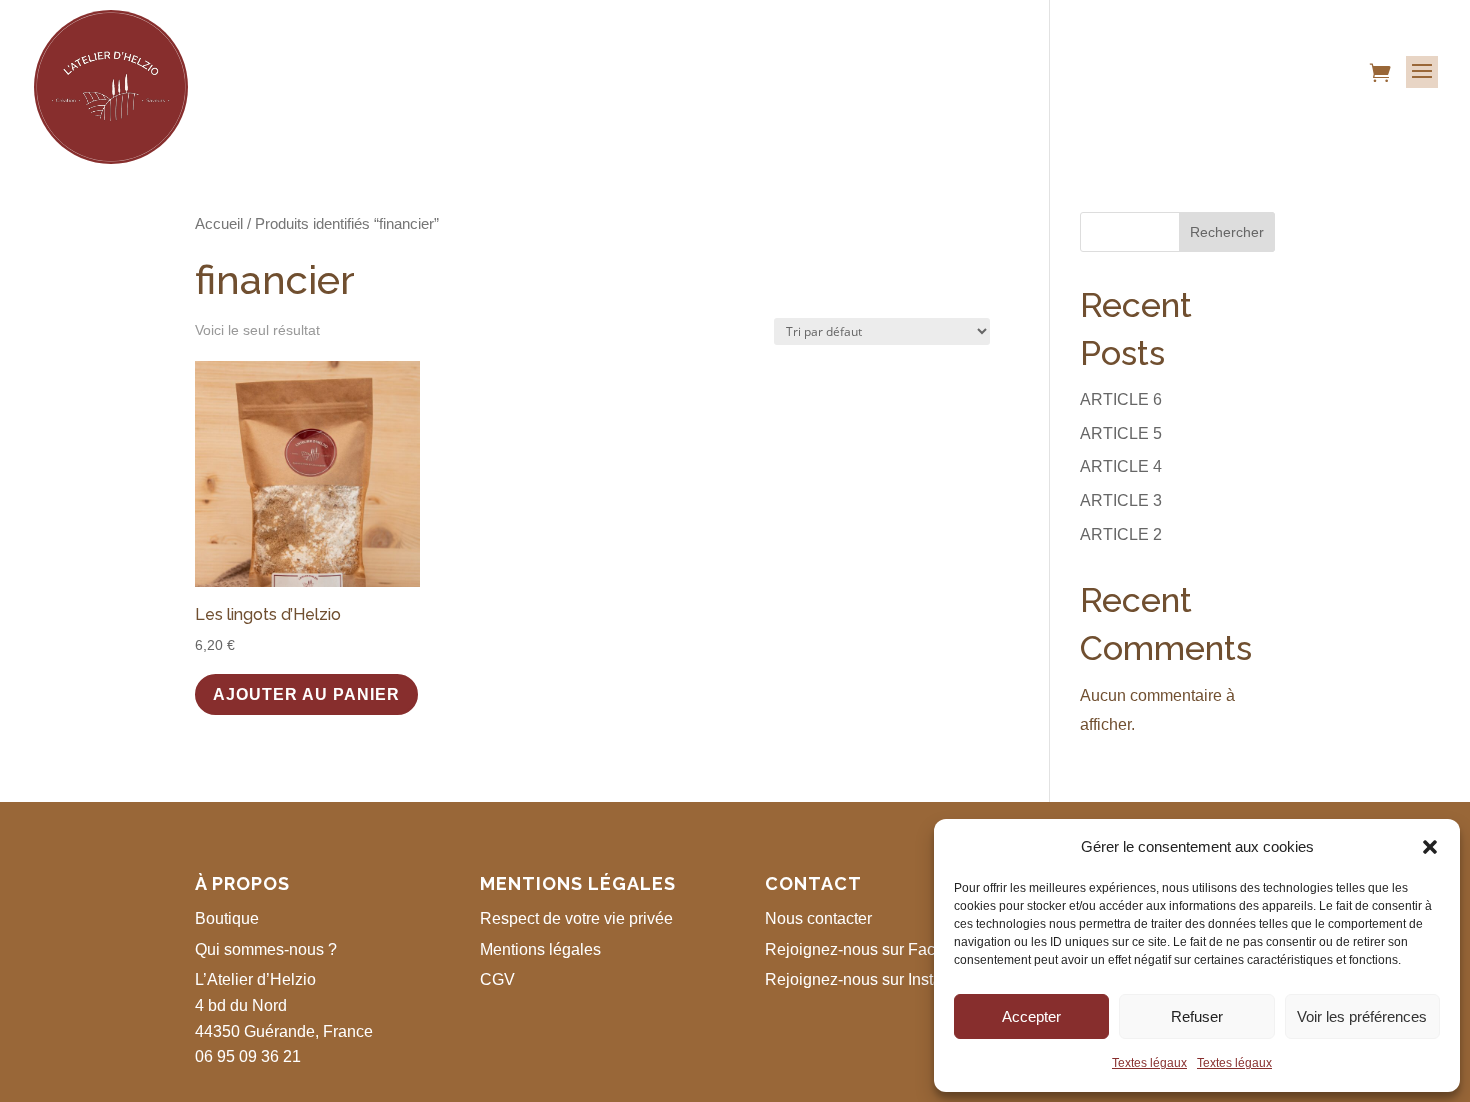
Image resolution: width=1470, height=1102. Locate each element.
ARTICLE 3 (1121, 500)
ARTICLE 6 (1121, 399)
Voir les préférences (1362, 1016)
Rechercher (1227, 232)
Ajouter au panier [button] (306, 694)
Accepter (1031, 1016)
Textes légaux (1149, 1063)
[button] (1430, 847)
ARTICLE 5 (1121, 433)
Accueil (219, 224)
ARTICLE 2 (1121, 534)
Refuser (1197, 1016)
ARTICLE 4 (1121, 466)
